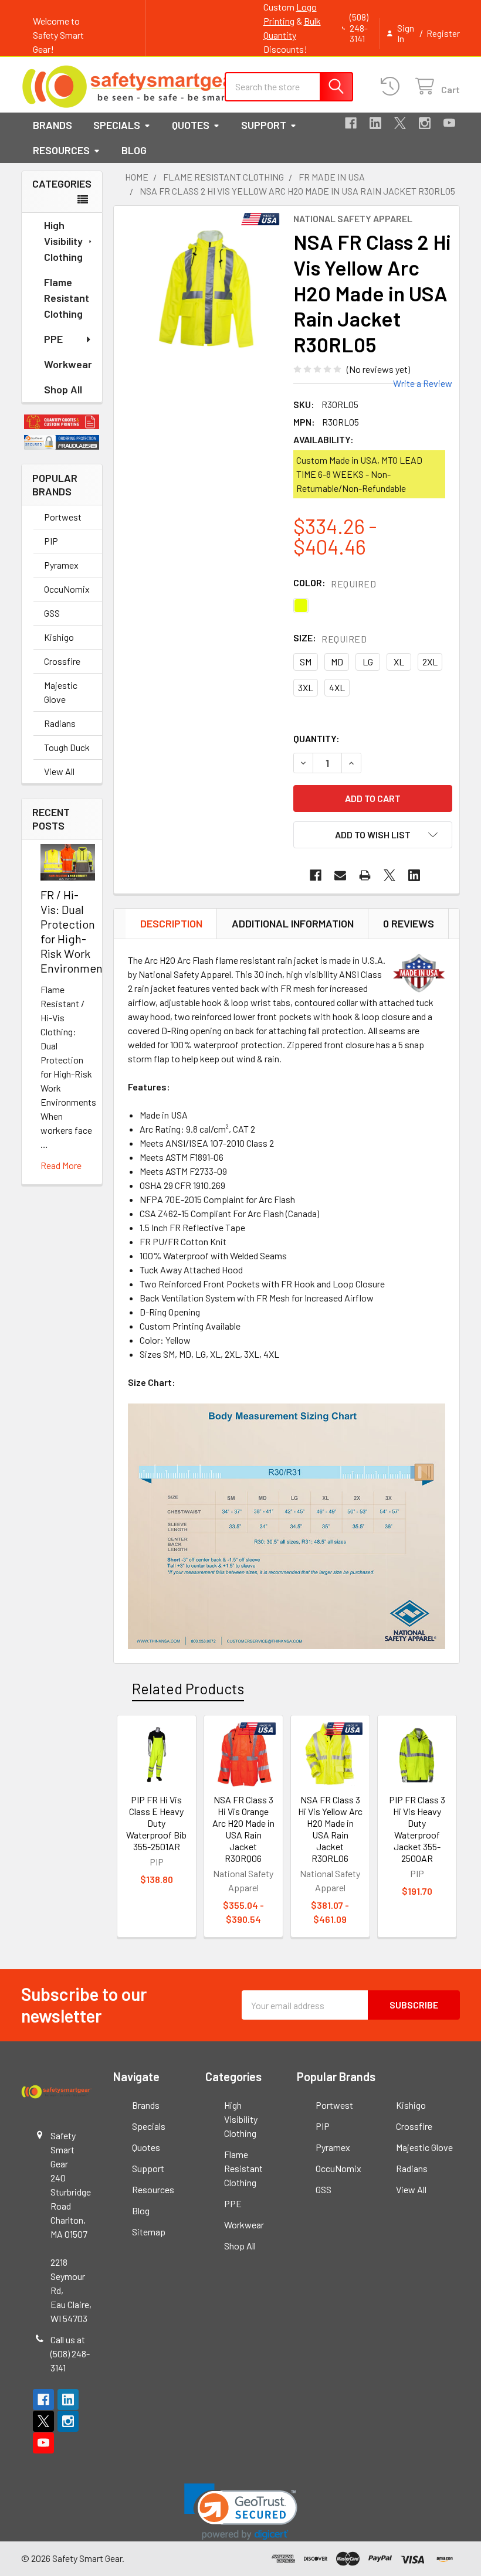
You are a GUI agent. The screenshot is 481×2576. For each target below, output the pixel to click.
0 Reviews (409, 923)
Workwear (68, 364)
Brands (52, 125)
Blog (134, 150)
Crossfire (62, 661)
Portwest (63, 517)
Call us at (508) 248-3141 (70, 2354)
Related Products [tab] (188, 1688)
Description (171, 923)
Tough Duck (67, 747)
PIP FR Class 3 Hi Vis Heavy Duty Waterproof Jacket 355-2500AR (417, 1829)
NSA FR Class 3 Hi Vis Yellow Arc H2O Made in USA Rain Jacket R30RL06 (330, 1829)
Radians (60, 723)
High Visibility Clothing (63, 241)
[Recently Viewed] (393, 86)
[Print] (365, 875)
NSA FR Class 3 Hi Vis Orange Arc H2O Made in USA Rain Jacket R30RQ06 (243, 1829)
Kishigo (59, 637)
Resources (61, 150)
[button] (62, 422)
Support (264, 125)
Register (443, 33)
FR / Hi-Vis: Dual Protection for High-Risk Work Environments (76, 931)
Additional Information (293, 923)
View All (59, 771)
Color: (335, 583)
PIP (51, 541)
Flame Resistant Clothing (67, 298)
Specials (117, 125)
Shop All (63, 389)
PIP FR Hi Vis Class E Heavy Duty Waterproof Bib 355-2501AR (156, 1823)
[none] (206, 286)
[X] (400, 123)
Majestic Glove (61, 692)
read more (61, 1165)
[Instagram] (425, 123)
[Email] (340, 875)
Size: (330, 638)
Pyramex (61, 565)
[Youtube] (449, 123)
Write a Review (423, 383)
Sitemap (149, 2232)
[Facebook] (351, 123)
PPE (53, 339)
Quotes (191, 125)
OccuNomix (67, 589)
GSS (52, 613)
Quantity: (316, 738)
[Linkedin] (375, 123)
